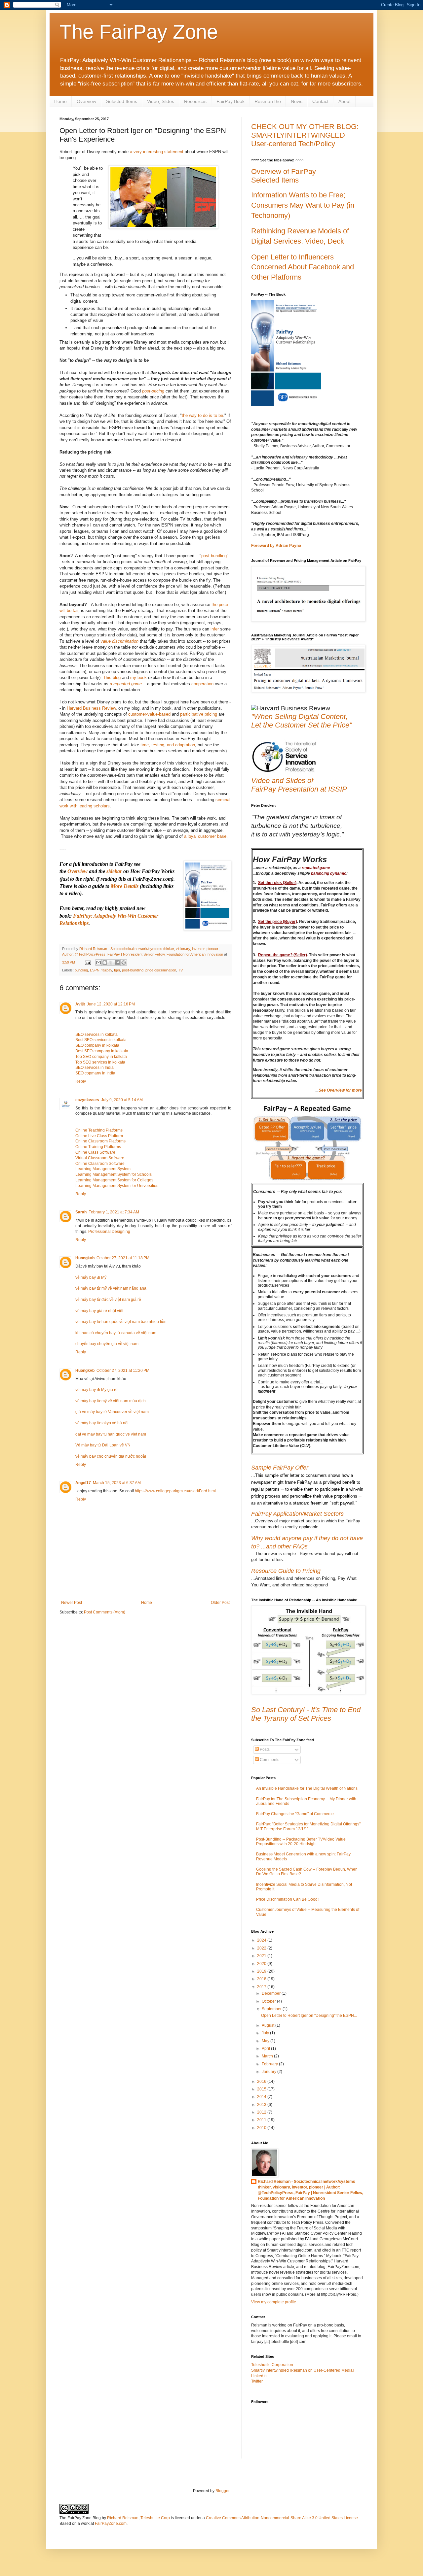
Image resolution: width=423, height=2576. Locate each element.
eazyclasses (87, 1100)
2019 (262, 1971)
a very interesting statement (157, 152)
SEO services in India (95, 1068)
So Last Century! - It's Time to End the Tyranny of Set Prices (306, 1714)
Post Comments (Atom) (105, 1612)
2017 (262, 1987)
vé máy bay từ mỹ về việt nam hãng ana (111, 1288)
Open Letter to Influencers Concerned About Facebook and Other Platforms (303, 267)
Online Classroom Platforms (100, 1141)
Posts (264, 1749)
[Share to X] (111, 963)
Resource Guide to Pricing (286, 1571)
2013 (262, 2105)
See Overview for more (340, 1090)
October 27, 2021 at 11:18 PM (123, 1258)
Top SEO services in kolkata (100, 1062)
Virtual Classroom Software (100, 1158)
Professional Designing (109, 1232)
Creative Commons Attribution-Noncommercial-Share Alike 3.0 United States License (282, 2518)
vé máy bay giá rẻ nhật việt (99, 1311)
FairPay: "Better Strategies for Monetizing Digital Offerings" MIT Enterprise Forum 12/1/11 (308, 1826)
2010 (262, 2128)
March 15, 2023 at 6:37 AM (117, 1483)
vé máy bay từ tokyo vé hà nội (102, 1423)
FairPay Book (231, 101)
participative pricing (199, 714)
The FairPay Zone (139, 32)
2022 (262, 1948)
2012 (262, 2112)
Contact (320, 101)
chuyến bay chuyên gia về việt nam (107, 1344)
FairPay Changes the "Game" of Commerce (295, 1814)
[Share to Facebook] (117, 963)
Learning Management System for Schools (114, 1174)
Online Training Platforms (98, 1147)
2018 (262, 1979)
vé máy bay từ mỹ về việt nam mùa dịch (111, 1401)
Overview (86, 101)
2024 (262, 1940)
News (297, 101)
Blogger (222, 2491)
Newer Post (72, 1603)
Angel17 (83, 1483)
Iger (117, 970)
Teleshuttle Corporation (272, 2365)
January (269, 2072)
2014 (262, 2097)
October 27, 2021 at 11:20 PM (123, 1371)
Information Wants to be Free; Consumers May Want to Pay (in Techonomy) (303, 205)
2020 (262, 1964)
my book (138, 678)
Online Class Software (95, 1152)
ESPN (95, 970)
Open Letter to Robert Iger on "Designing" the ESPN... (309, 2016)
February (270, 2064)
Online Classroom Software (100, 1164)
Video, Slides (161, 101)
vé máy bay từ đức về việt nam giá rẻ (108, 1300)
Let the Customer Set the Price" (302, 725)
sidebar (114, 871)
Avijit (80, 1004)
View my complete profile (274, 2302)
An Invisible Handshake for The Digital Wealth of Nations (307, 1788)
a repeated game (126, 684)
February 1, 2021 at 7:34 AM (114, 1212)
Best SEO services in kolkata (101, 1040)
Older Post (220, 1603)
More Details (125, 886)
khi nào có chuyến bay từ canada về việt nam (116, 1333)
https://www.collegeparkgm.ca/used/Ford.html (175, 1491)
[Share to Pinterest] (124, 963)
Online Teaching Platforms (99, 1130)
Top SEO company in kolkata (101, 1057)
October (269, 2001)
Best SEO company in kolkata (102, 1051)
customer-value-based (149, 714)
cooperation (203, 684)
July (266, 2033)
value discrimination (119, 641)
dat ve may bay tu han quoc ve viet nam (111, 1434)
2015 (262, 2089)
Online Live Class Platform (99, 1136)
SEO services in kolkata (96, 1034)
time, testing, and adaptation (168, 745)
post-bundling (214, 556)
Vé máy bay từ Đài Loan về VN (103, 1445)
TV (180, 970)
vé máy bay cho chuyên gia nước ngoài (111, 1456)
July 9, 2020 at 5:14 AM (122, 1100)
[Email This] (98, 963)
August (269, 2025)
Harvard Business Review (91, 708)
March (268, 2056)
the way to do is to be (202, 415)
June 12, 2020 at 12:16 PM (111, 1004)
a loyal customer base (205, 836)
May (266, 2041)
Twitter (257, 2381)
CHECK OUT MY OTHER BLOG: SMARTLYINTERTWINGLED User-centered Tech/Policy (305, 135)
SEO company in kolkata (97, 1045)
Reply (81, 1081)
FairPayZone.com (111, 2524)
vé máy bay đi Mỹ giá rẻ (96, 1390)
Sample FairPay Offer (280, 1468)
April (266, 2049)
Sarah (81, 1212)
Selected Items (122, 101)
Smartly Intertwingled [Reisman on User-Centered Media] (302, 2370)
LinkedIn (259, 2376)
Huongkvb (85, 1258)
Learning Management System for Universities (117, 1186)
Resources (195, 101)
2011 (262, 2120)
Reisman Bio (268, 101)
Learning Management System (103, 1169)
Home (60, 101)
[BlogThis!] (105, 963)
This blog (112, 678)
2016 (262, 2082)
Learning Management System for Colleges (114, 1180)
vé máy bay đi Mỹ (91, 1277)
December (272, 1993)
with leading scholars (90, 806)
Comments (269, 1760)
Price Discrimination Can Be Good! (287, 1899)
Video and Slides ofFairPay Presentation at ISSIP (299, 785)
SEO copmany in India (95, 1073)
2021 (262, 1956)
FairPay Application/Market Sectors (297, 1514)
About (345, 101)
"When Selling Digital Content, (299, 716)
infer (215, 629)
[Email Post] (88, 962)
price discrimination (161, 970)
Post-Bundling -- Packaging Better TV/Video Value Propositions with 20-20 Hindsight (301, 1842)
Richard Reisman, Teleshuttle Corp (138, 2518)
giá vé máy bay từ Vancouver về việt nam (112, 1412)
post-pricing (153, 391)
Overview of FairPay (284, 171)
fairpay (107, 970)
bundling (81, 970)
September (272, 2009)
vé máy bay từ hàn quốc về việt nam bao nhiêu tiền (121, 1322)
